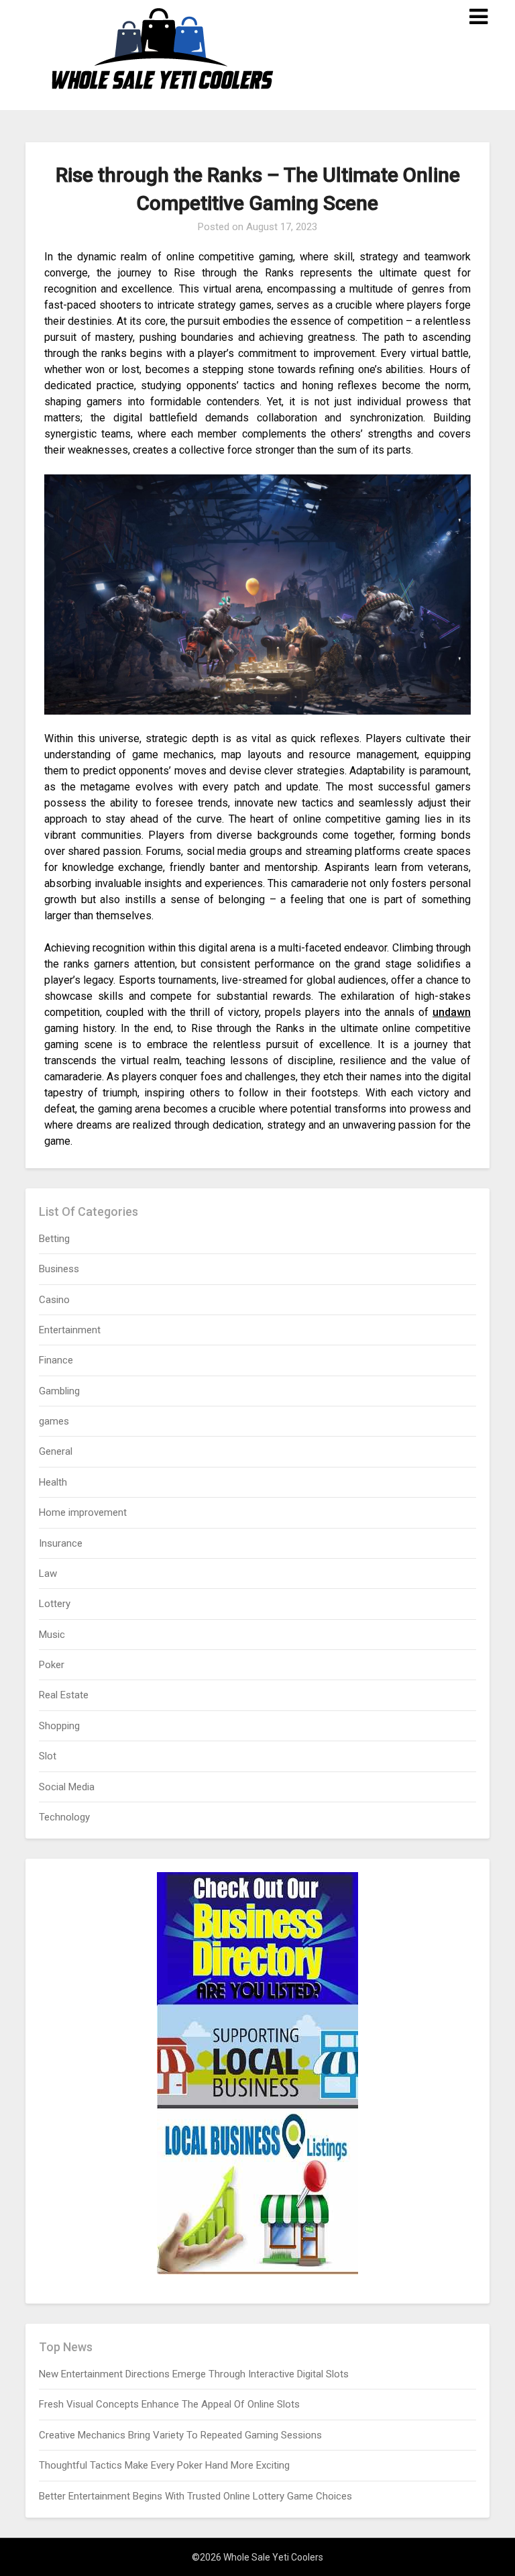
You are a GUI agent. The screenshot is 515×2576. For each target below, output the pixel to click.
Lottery (55, 1604)
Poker (52, 1665)
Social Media (67, 1787)
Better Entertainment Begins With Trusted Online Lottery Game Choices (195, 2496)
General (56, 1451)
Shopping (59, 1726)
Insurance (61, 1543)
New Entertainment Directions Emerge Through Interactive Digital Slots (194, 2374)
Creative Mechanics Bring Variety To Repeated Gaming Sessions (180, 2435)
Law (48, 1574)
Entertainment (70, 1330)
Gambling (59, 1391)
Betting (54, 1239)
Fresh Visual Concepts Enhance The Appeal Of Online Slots (169, 2404)
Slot (48, 1756)
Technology (64, 1817)
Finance (56, 1360)
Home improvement (83, 1512)
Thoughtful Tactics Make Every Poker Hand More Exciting (164, 2465)
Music (52, 1635)
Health (53, 1482)
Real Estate (64, 1695)
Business (59, 1269)
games (54, 1421)
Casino (54, 1300)
